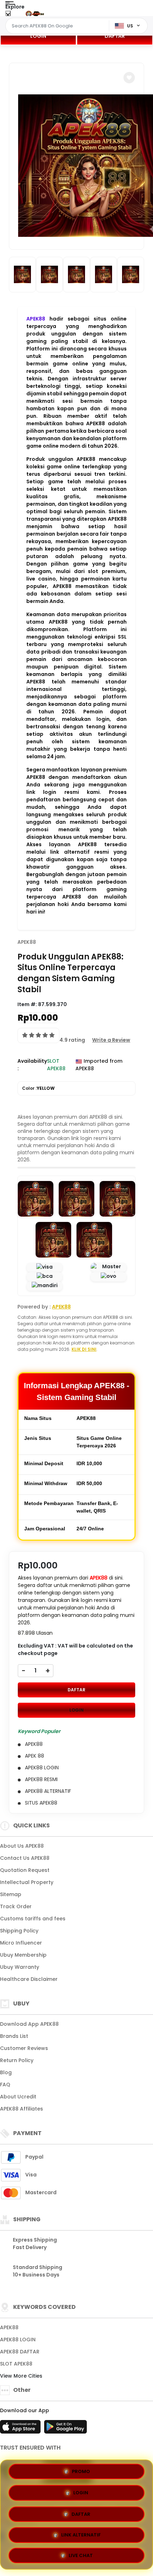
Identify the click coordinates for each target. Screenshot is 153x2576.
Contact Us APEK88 (25, 1858)
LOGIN (38, 36)
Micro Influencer (21, 1943)
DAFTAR (115, 36)
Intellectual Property (27, 1882)
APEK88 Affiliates (22, 2109)
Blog (6, 2072)
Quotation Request (25, 1870)
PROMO (81, 2471)
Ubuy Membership (23, 1955)
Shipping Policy (19, 1931)
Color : (38, 1088)
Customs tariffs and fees (33, 1919)
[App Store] (21, 2429)
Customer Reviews (24, 2048)
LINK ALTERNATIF (81, 2532)
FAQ (5, 2085)
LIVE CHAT (81, 2554)
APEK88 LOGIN (18, 2340)
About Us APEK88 (22, 1846)
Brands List (14, 2036)
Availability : (32, 1065)
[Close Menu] (8, 15)
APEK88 (36, 319)
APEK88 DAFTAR (20, 2352)
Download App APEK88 (29, 2024)
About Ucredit (18, 2097)
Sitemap (11, 1894)
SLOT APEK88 (16, 2364)
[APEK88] (35, 14)
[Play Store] (65, 2429)
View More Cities (22, 2376)
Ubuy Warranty (20, 1967)
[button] (129, 78)
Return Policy (17, 2060)
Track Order (16, 1906)
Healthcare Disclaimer (29, 1979)
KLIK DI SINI (84, 1349)
